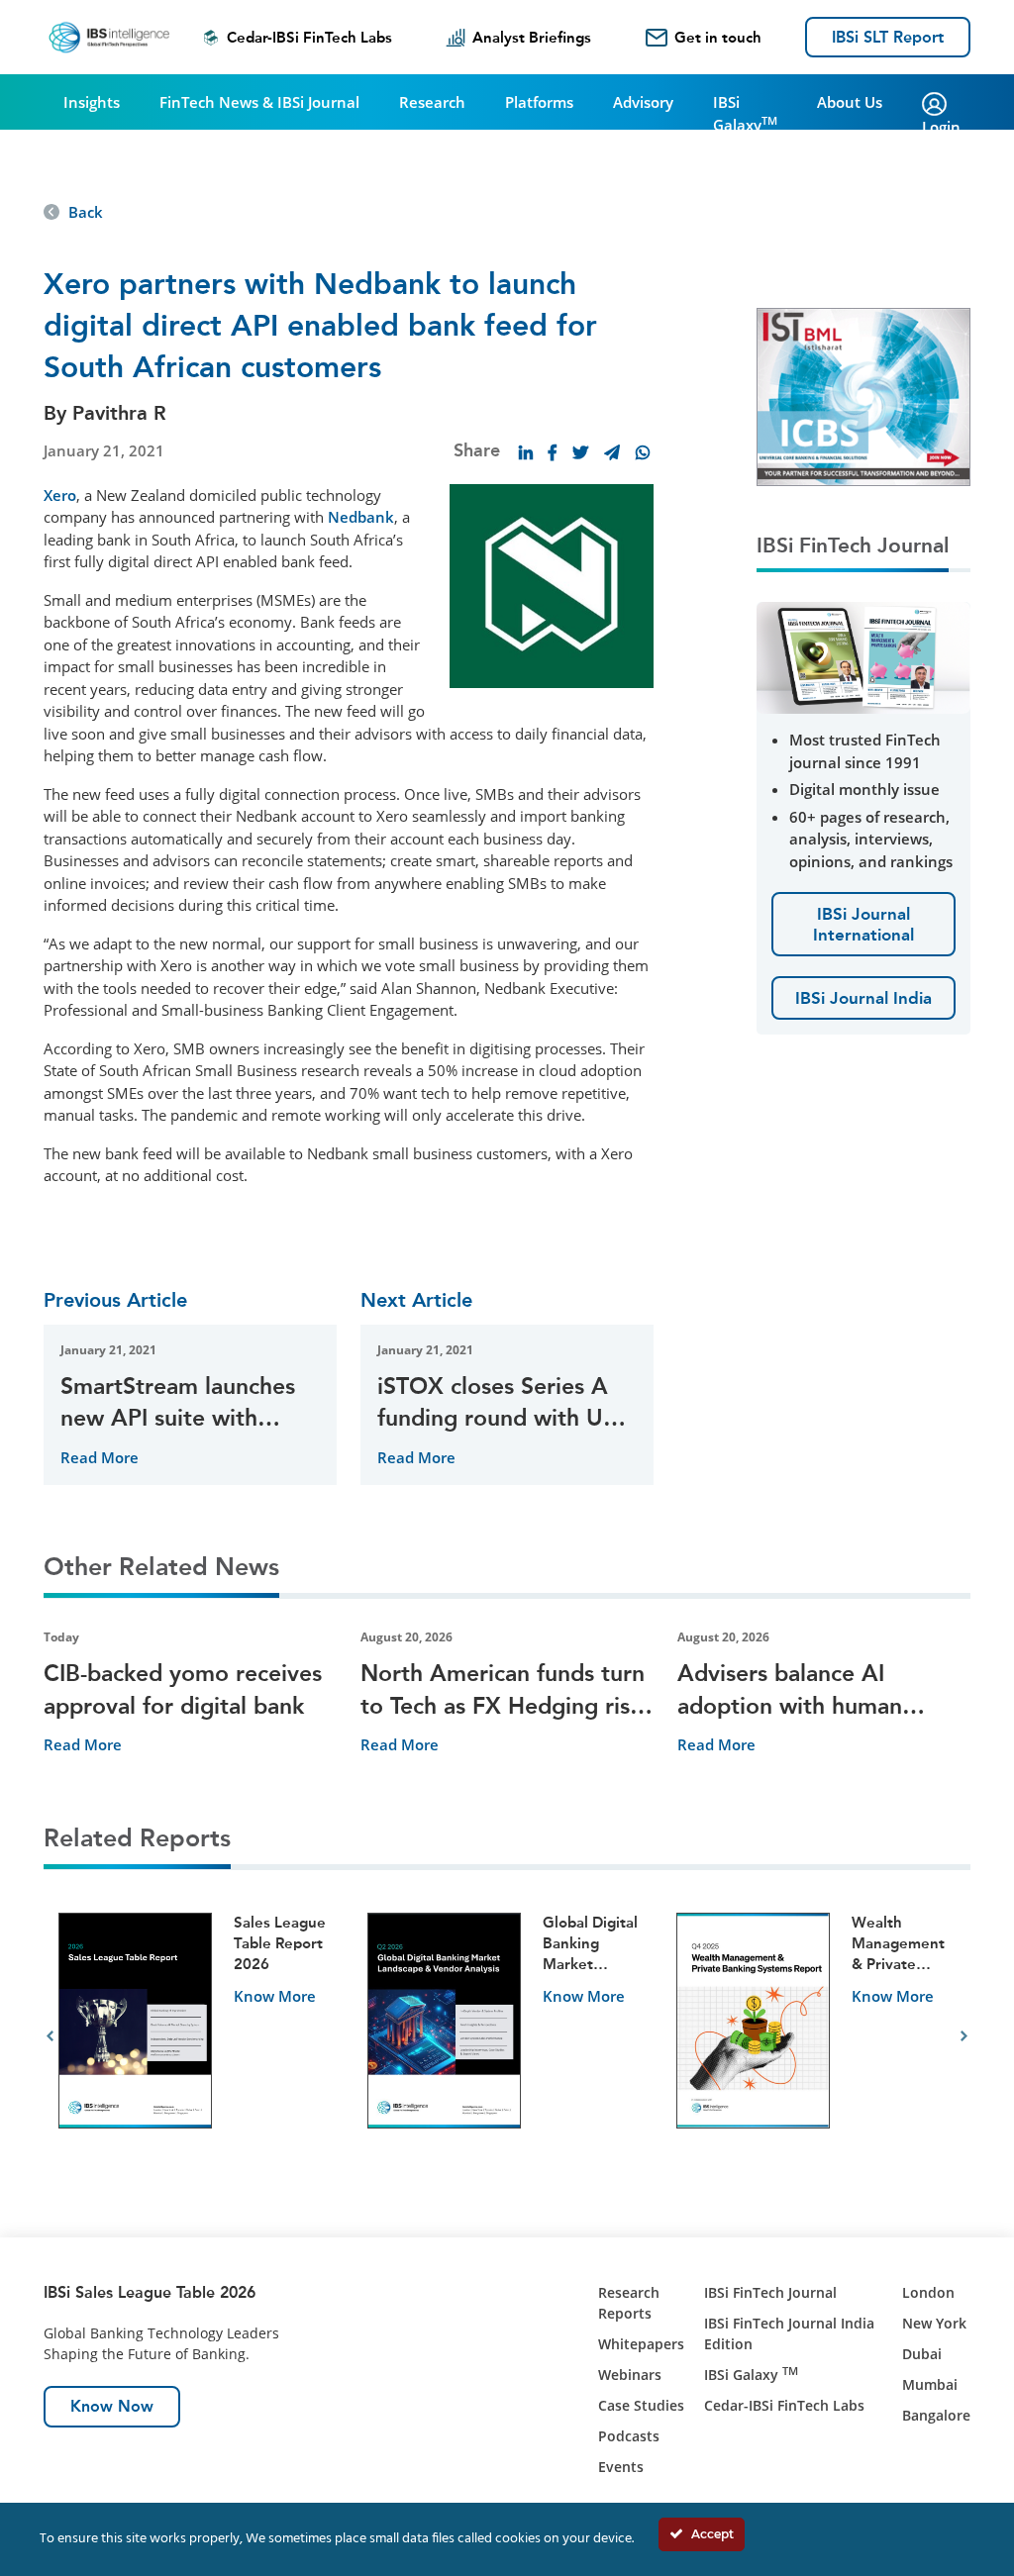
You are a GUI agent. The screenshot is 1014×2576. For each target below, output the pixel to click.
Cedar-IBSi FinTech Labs (309, 38)
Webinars (630, 2375)
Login (941, 127)
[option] (198, 2037)
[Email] (612, 452)
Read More (100, 1457)
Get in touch (718, 38)
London (928, 2292)
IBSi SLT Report (888, 37)
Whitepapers (641, 2344)
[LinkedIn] (526, 452)
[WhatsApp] (643, 452)
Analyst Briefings (532, 38)
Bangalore (936, 2415)
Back (86, 212)
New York (934, 2323)
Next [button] (964, 2036)
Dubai (922, 2354)
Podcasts (629, 2436)
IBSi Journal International (863, 924)
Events (621, 2467)
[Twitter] (580, 452)
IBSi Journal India (863, 998)
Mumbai (930, 2384)
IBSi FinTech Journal (770, 2292)
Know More (275, 1996)
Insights (92, 102)
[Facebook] (553, 452)
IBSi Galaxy (745, 113)
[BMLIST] (863, 395)
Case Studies (641, 2405)
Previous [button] (50, 2036)
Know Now (112, 2406)
